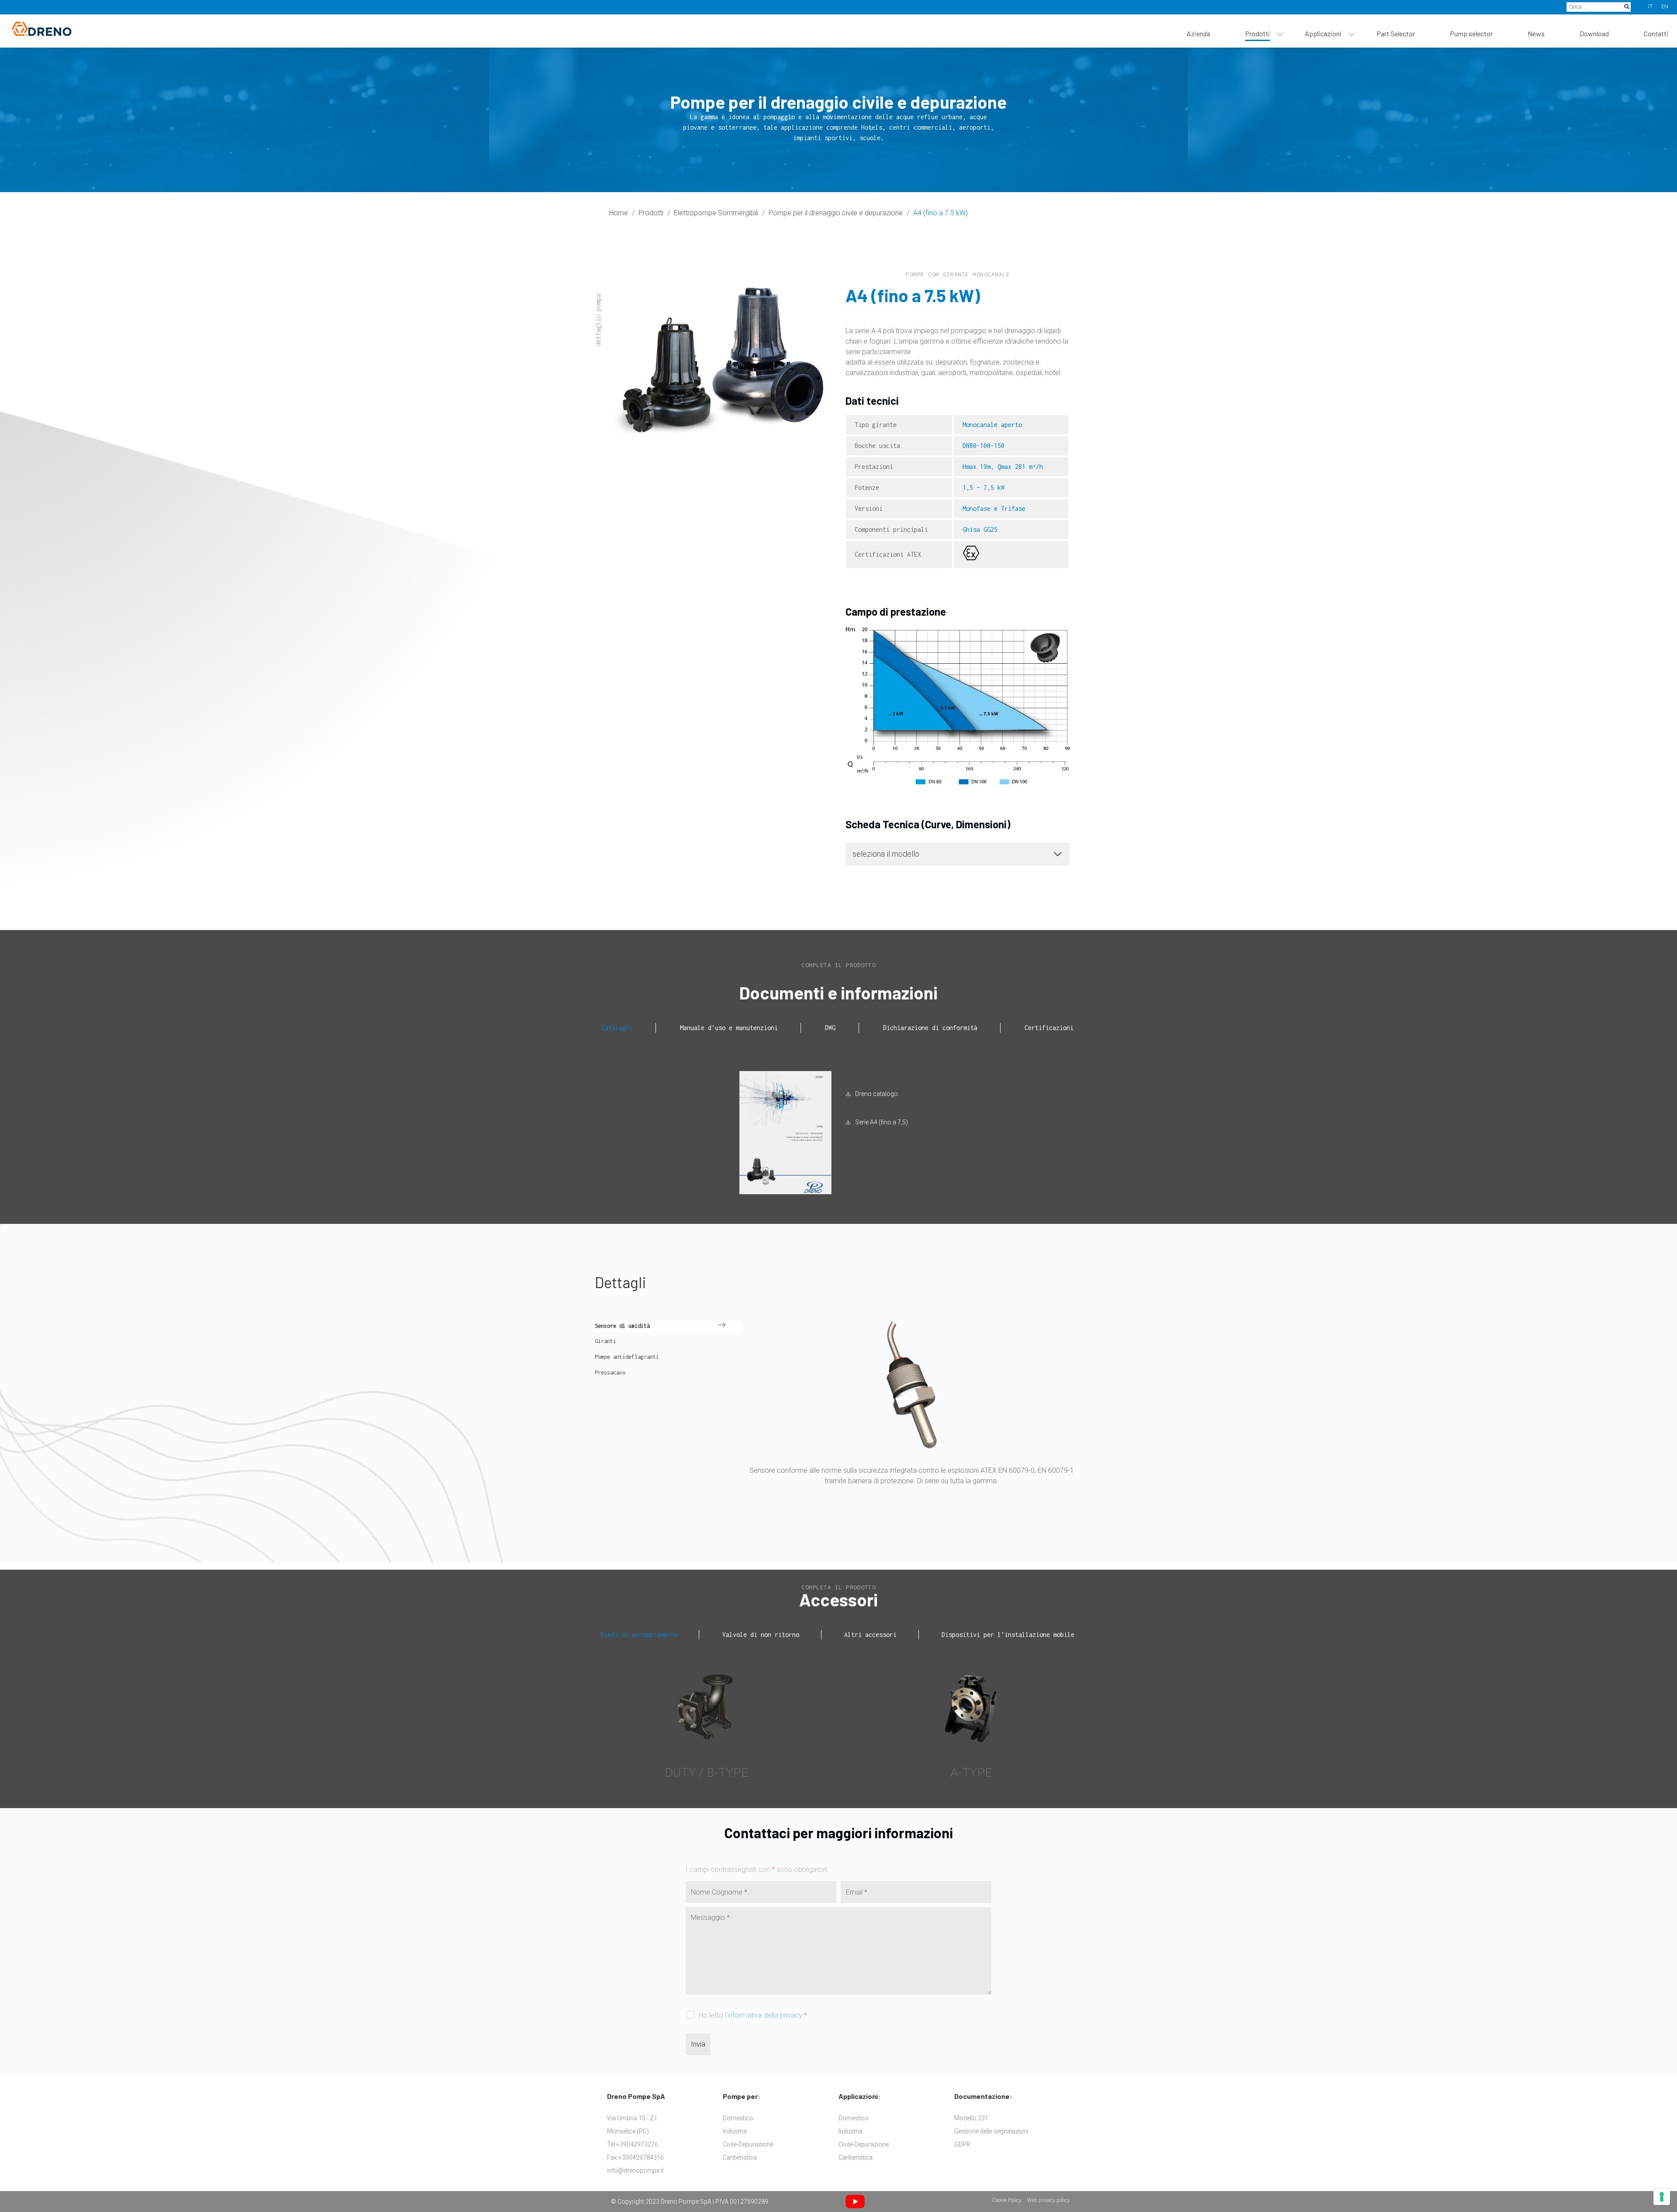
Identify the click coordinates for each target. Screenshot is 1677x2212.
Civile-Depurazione (748, 2144)
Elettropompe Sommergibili (716, 213)
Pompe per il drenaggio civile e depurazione (836, 213)
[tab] (618, 1028)
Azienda (1198, 33)
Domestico (738, 2118)
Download (1594, 33)
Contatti (1656, 33)
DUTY (680, 1773)
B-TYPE (727, 1773)
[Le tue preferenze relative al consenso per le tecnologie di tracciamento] (1662, 2197)
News (1536, 33)
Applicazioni (1323, 33)
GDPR (962, 2144)
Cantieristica (740, 2157)
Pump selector (1471, 33)
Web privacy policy (1049, 2200)
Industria (735, 2131)
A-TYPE (971, 1773)
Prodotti (1258, 33)
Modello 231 (971, 2118)
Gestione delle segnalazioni (991, 2131)
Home (619, 213)
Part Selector (1396, 33)
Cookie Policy (1007, 2200)
